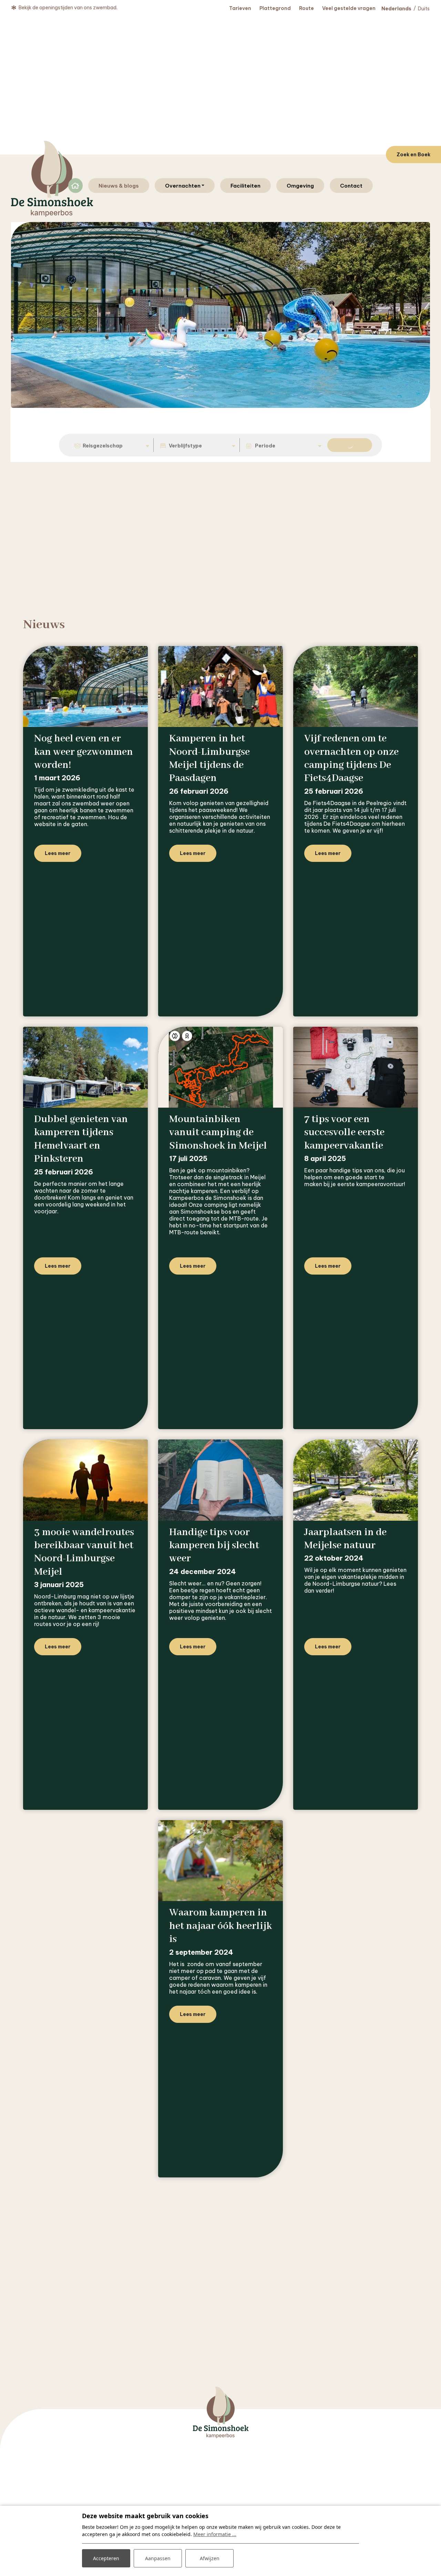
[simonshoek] (52, 179)
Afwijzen (210, 2558)
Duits (424, 9)
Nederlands (396, 9)
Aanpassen (158, 2558)
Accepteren (106, 2558)
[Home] (221, 2437)
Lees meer (58, 853)
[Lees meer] (85, 687)
